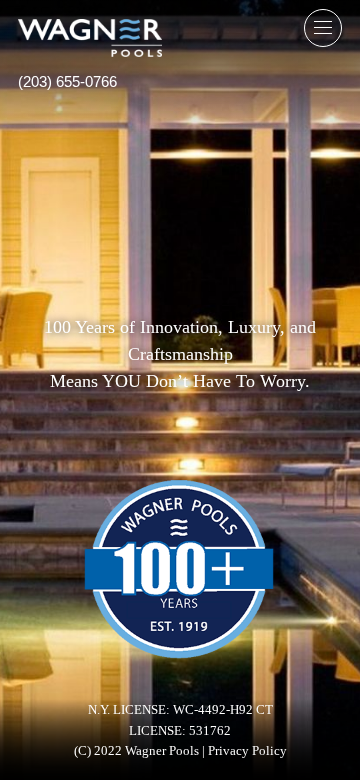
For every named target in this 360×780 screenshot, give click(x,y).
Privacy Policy (247, 751)
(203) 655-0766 (67, 81)
